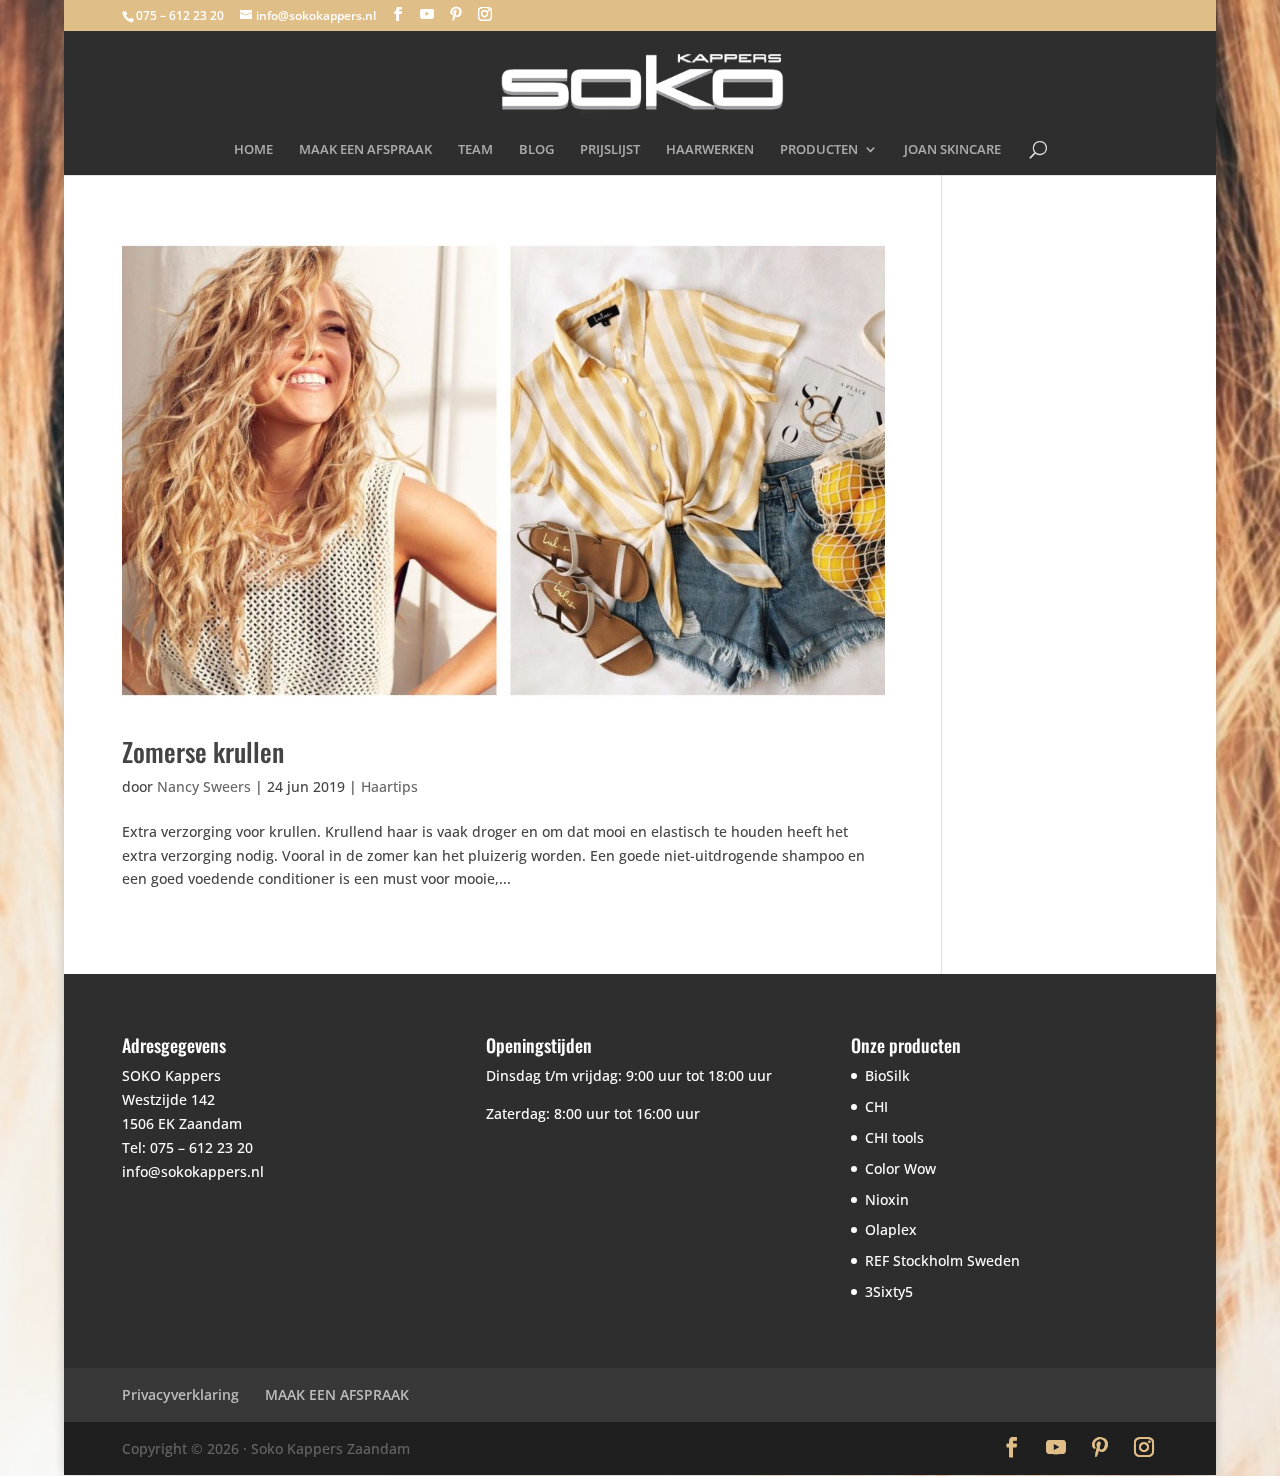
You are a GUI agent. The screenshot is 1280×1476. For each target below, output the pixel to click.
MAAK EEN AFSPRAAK (365, 150)
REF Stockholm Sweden (942, 1260)
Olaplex (891, 1229)
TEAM (475, 150)
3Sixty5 (889, 1291)
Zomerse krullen (203, 751)
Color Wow (900, 1168)
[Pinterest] (456, 14)
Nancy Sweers (204, 786)
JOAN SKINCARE (952, 150)
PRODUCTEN (819, 150)
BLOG (536, 150)
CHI (876, 1106)
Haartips (389, 786)
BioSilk (887, 1075)
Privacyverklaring (180, 1394)
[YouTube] (427, 14)
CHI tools (894, 1137)
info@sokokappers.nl (193, 1171)
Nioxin (887, 1199)
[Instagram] (485, 14)
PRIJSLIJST (610, 150)
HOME (253, 150)
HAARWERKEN (710, 150)
